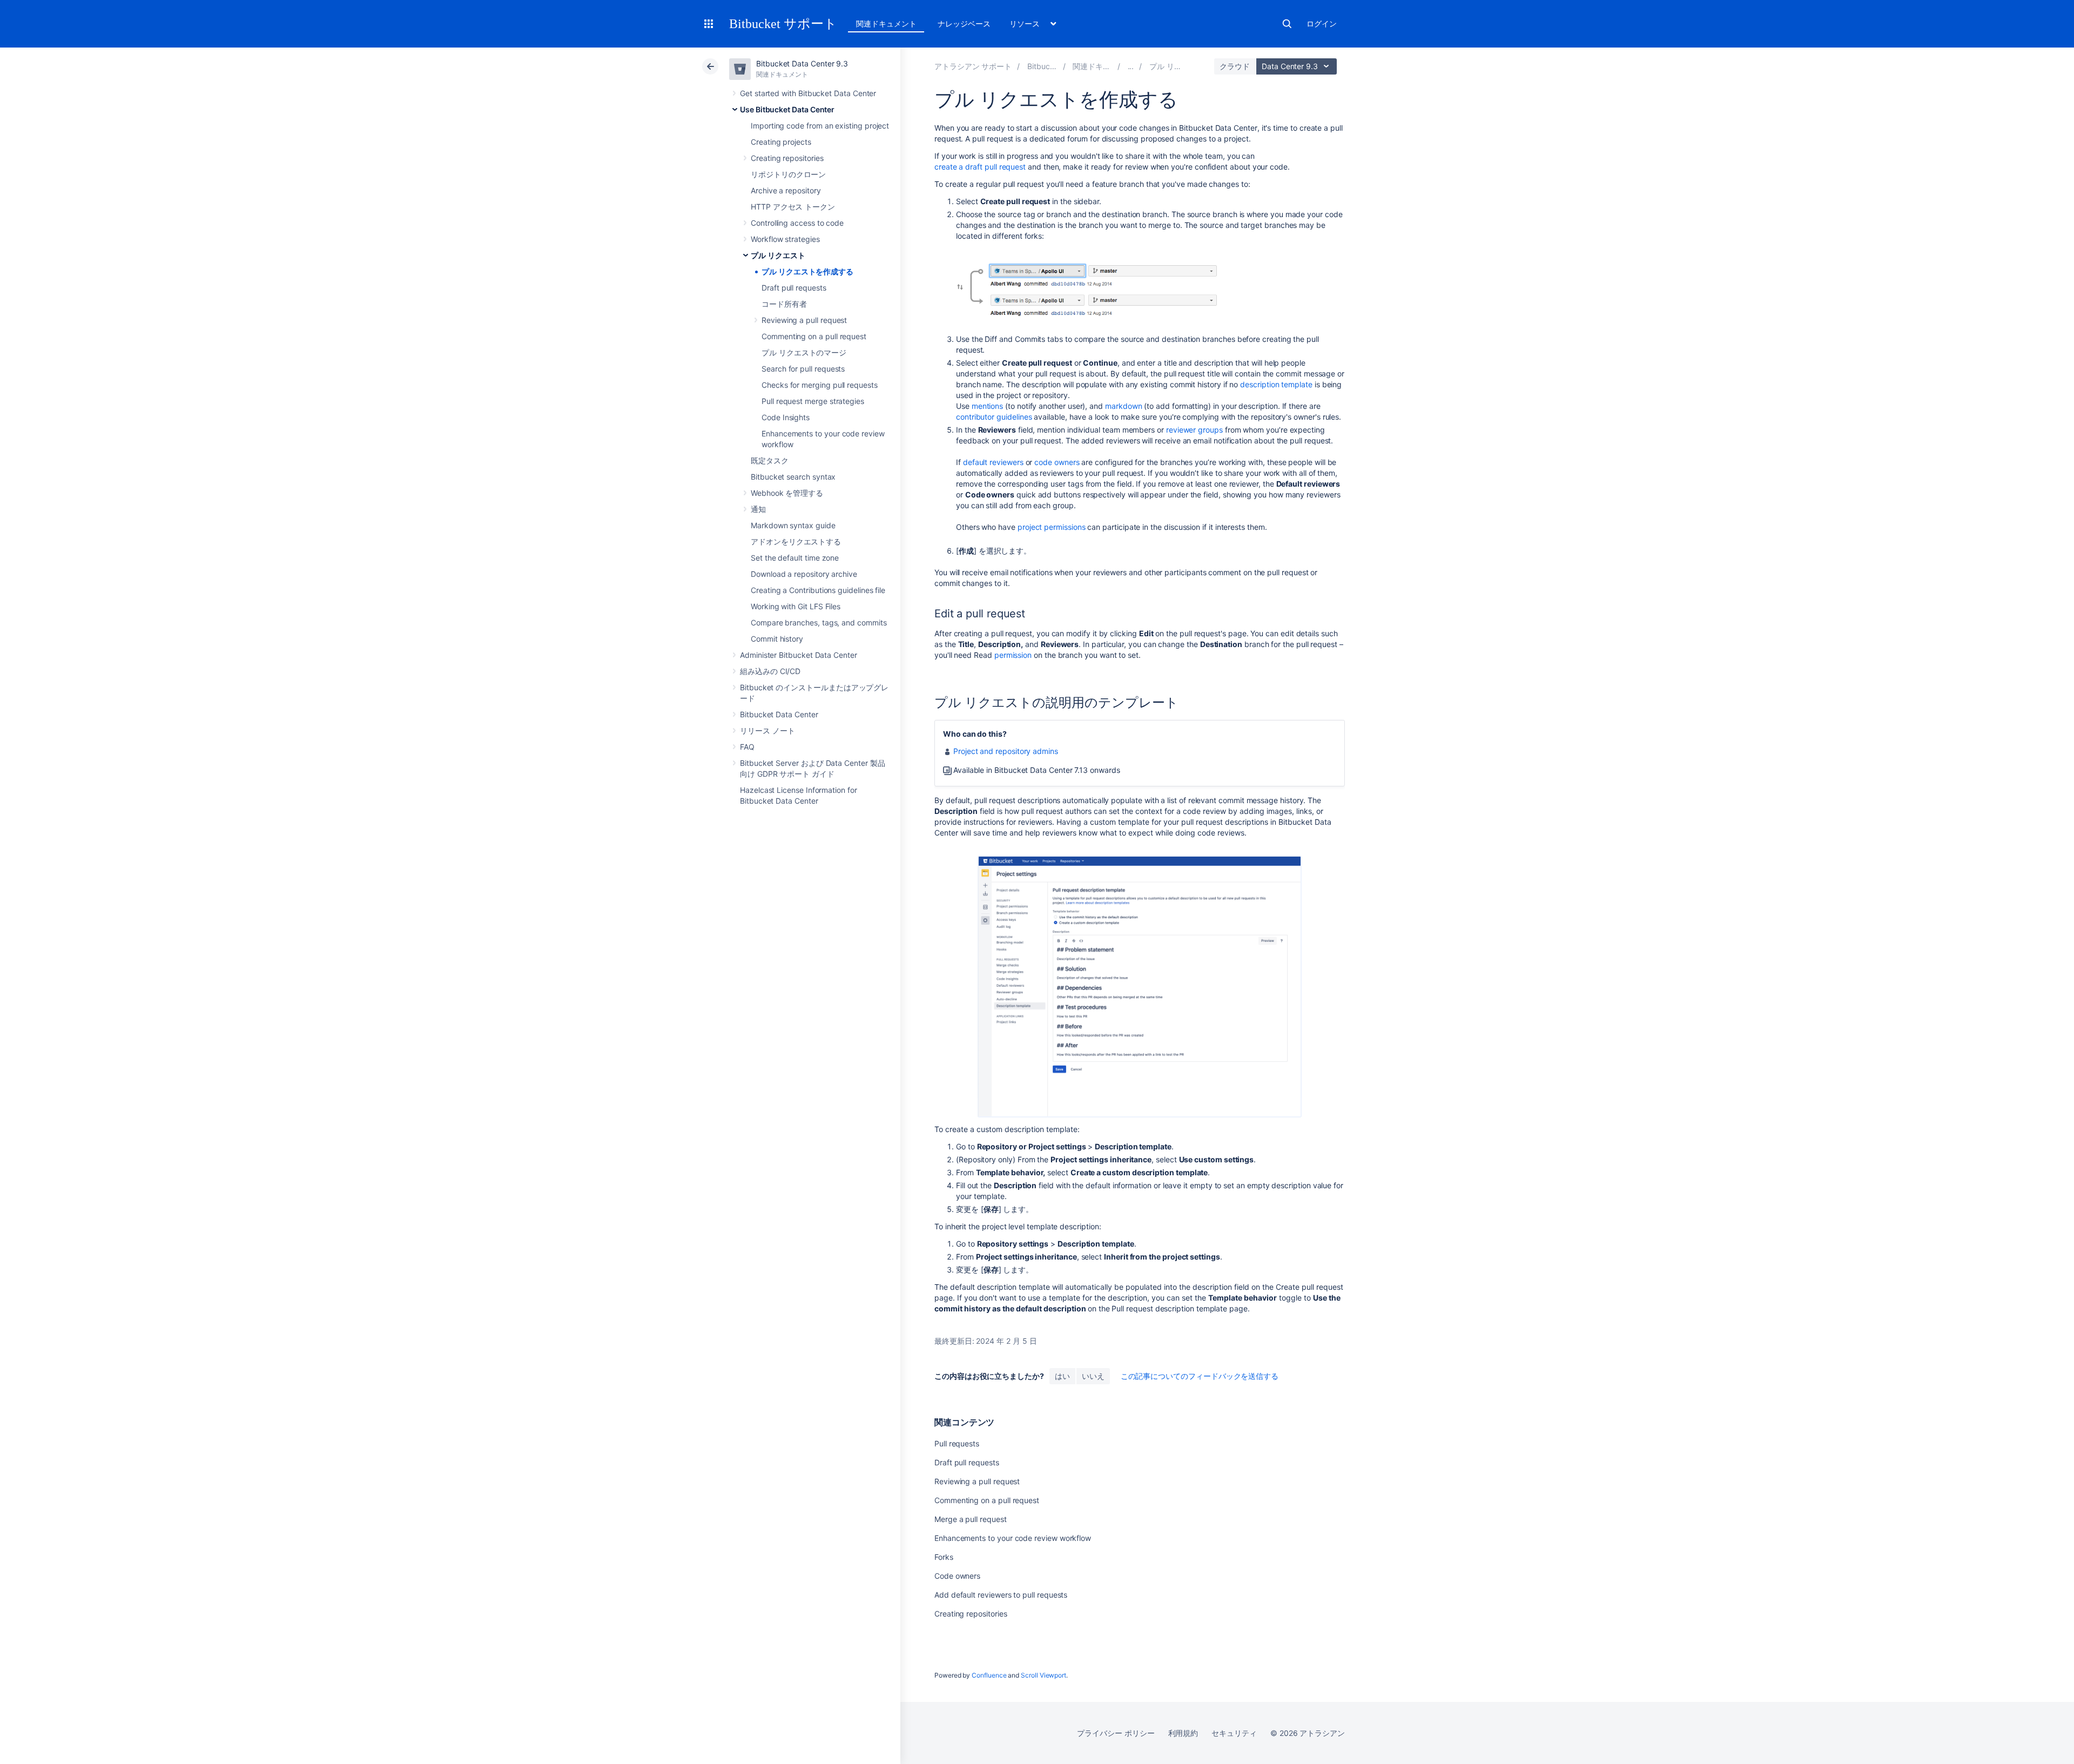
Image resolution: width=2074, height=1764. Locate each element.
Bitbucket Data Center (779, 714)
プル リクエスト (778, 255)
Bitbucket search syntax (793, 477)
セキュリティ (1234, 1733)
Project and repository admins (1006, 751)
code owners (1057, 462)
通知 (758, 509)
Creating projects (781, 142)
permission (1013, 655)
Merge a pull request (971, 1519)
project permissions (1052, 527)
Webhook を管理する (787, 493)
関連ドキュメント (886, 23)
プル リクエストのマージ (804, 352)
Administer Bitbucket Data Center (799, 655)
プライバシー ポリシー (1116, 1733)
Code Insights (786, 417)
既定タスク (770, 460)
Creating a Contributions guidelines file (818, 590)
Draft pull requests (794, 288)
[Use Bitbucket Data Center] (1131, 66)
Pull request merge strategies (813, 401)
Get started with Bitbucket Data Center (808, 93)
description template (1276, 384)
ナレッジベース (964, 23)
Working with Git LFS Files (796, 606)
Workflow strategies (785, 239)
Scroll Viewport (1043, 1675)
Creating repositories (787, 158)
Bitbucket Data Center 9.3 (802, 63)
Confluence (989, 1675)
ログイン (1322, 23)
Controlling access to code (797, 223)
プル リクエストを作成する (807, 271)
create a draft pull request (980, 167)
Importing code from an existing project (820, 126)
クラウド (1235, 66)
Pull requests (957, 1443)
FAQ (747, 747)
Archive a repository (786, 190)
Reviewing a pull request (804, 320)
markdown (1123, 406)
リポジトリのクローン (788, 174)
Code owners (957, 1576)
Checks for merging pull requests (820, 385)
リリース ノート (767, 730)
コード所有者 (784, 304)
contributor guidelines (994, 417)
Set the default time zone (795, 558)
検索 (1287, 24)
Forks (944, 1557)
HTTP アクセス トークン (793, 207)
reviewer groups (1194, 430)
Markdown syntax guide (793, 525)
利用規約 (1183, 1733)
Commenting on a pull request (814, 336)
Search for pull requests (803, 369)
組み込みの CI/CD (770, 671)
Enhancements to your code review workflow (1013, 1538)
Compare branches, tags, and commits (819, 622)
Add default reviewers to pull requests (1001, 1595)
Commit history (777, 639)
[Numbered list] (939, 850)
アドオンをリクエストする (796, 541)
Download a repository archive (804, 574)
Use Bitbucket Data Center (787, 109)
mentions (987, 406)
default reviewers (993, 462)
